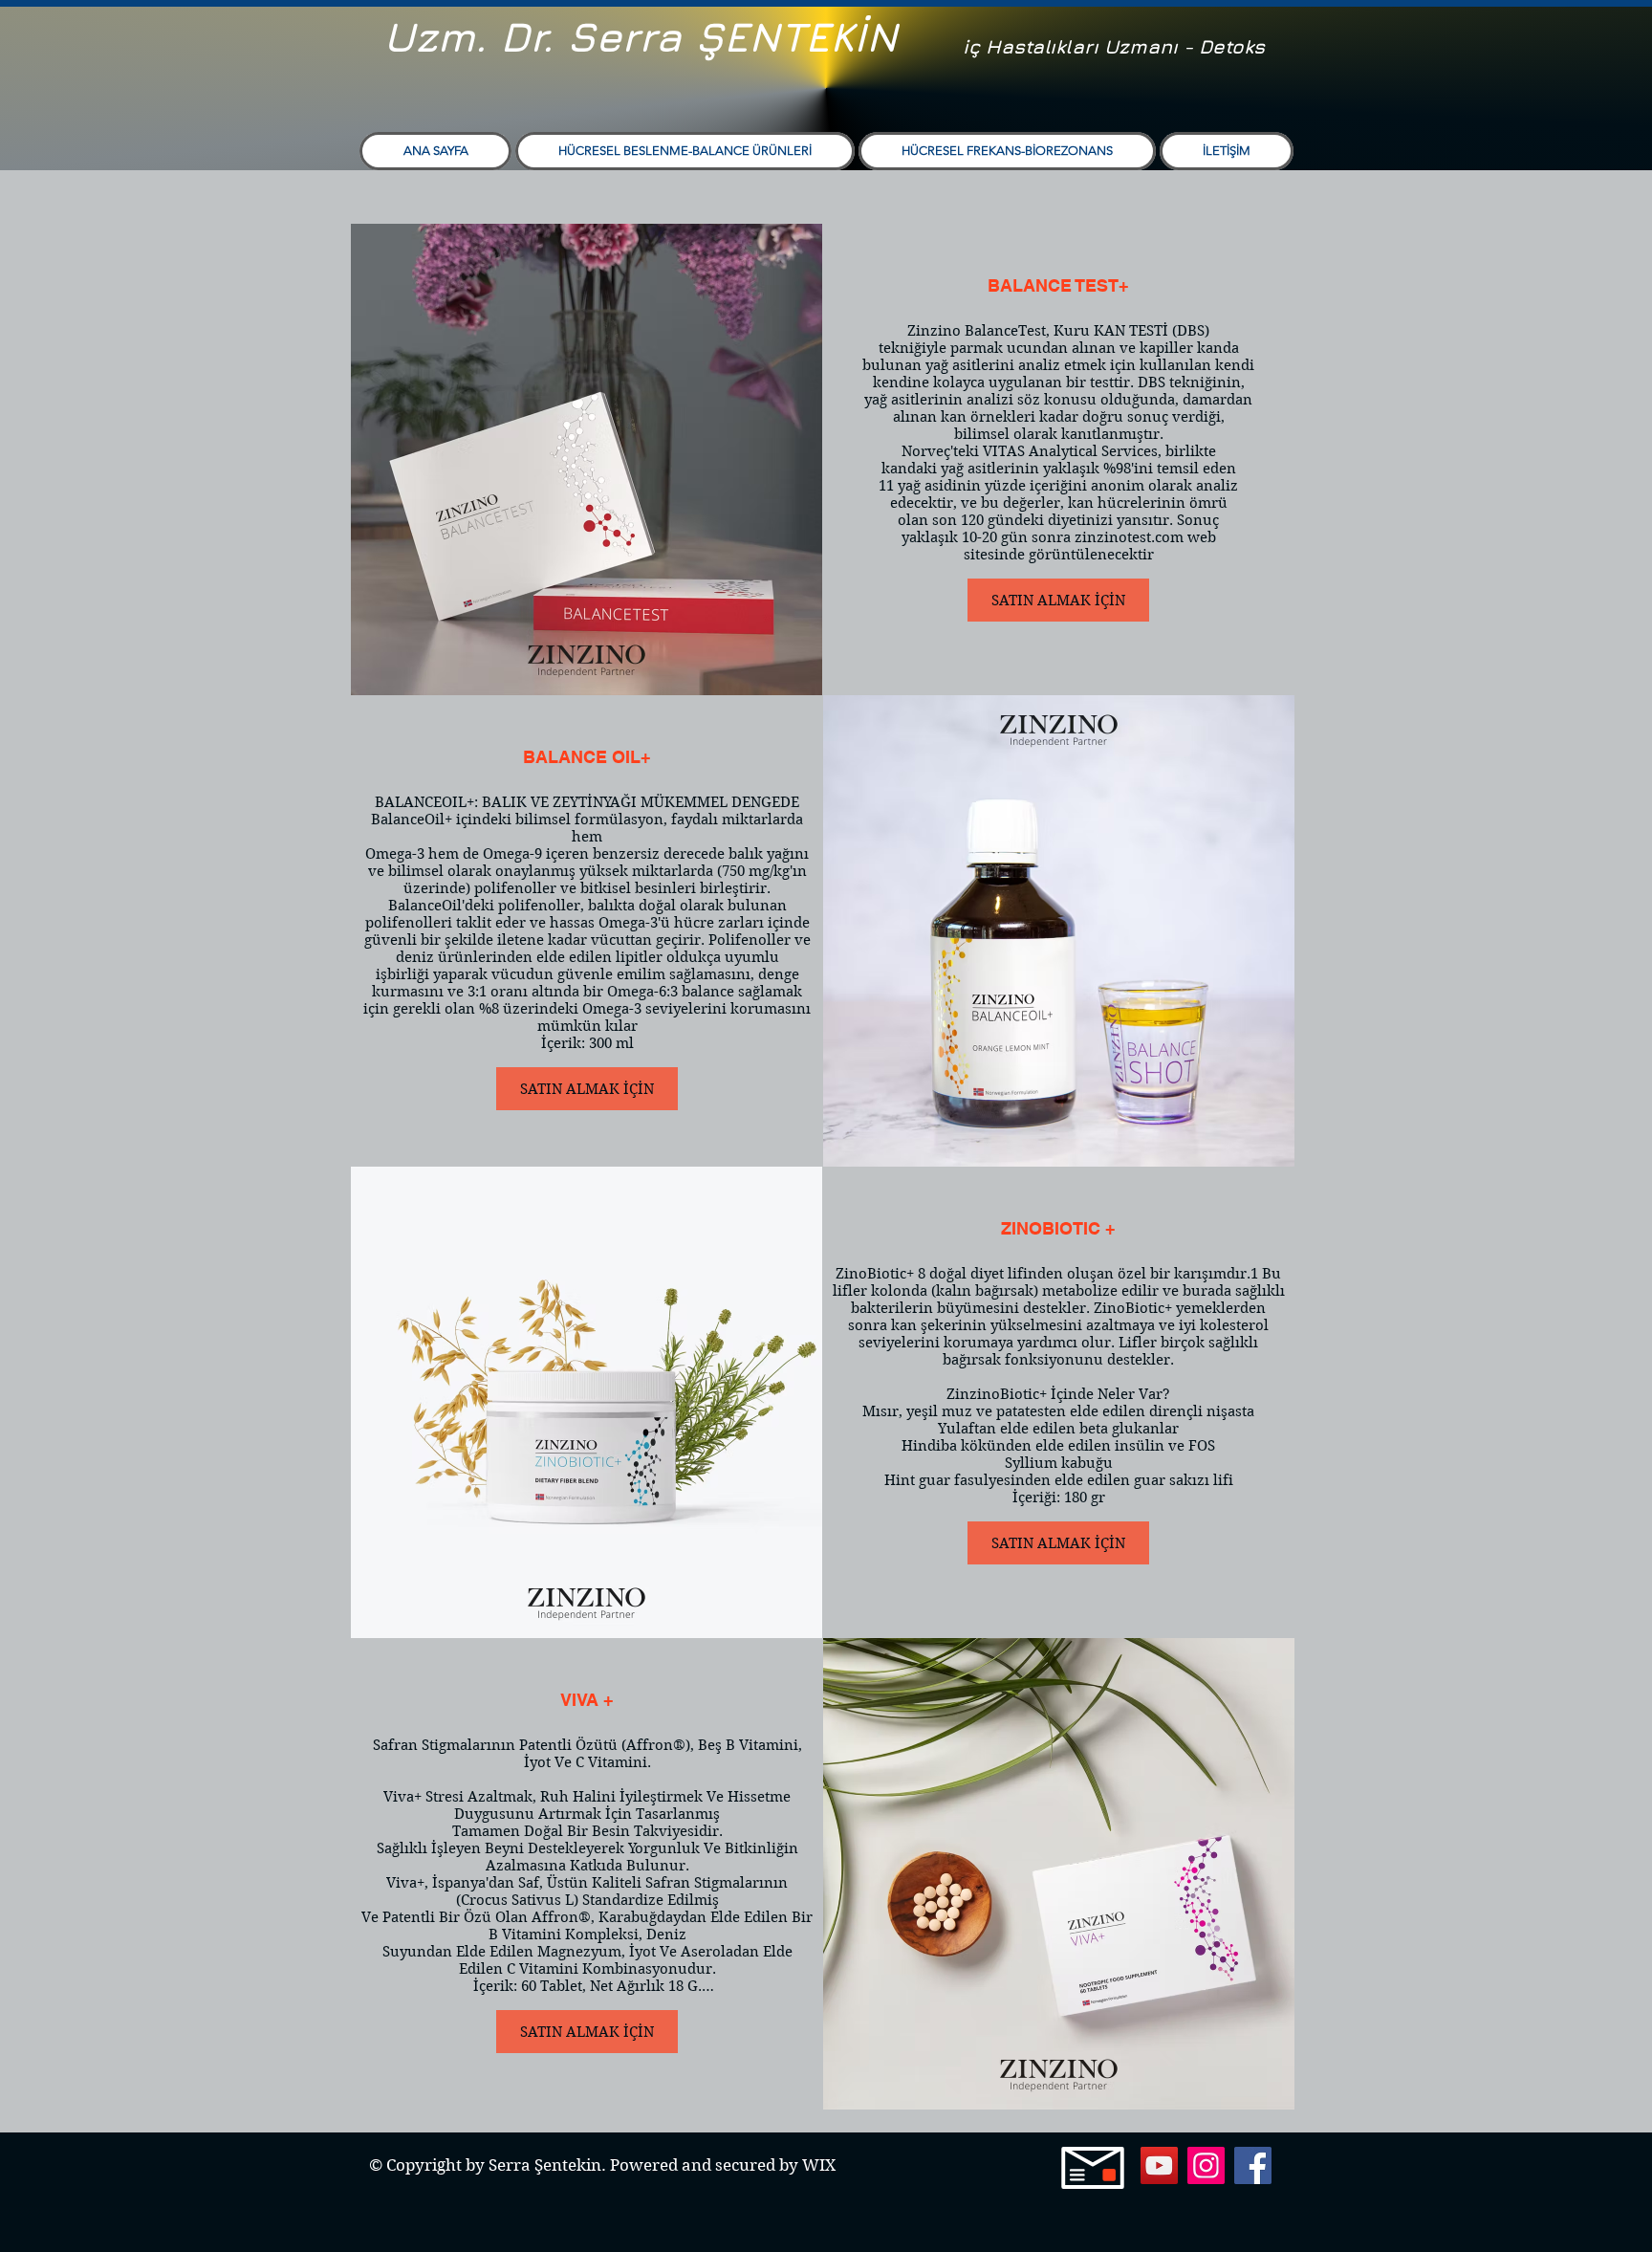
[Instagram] (1206, 2165)
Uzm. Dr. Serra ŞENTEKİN (641, 36)
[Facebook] (1253, 2165)
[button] (685, 151)
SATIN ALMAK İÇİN (1058, 601)
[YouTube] (1159, 2165)
